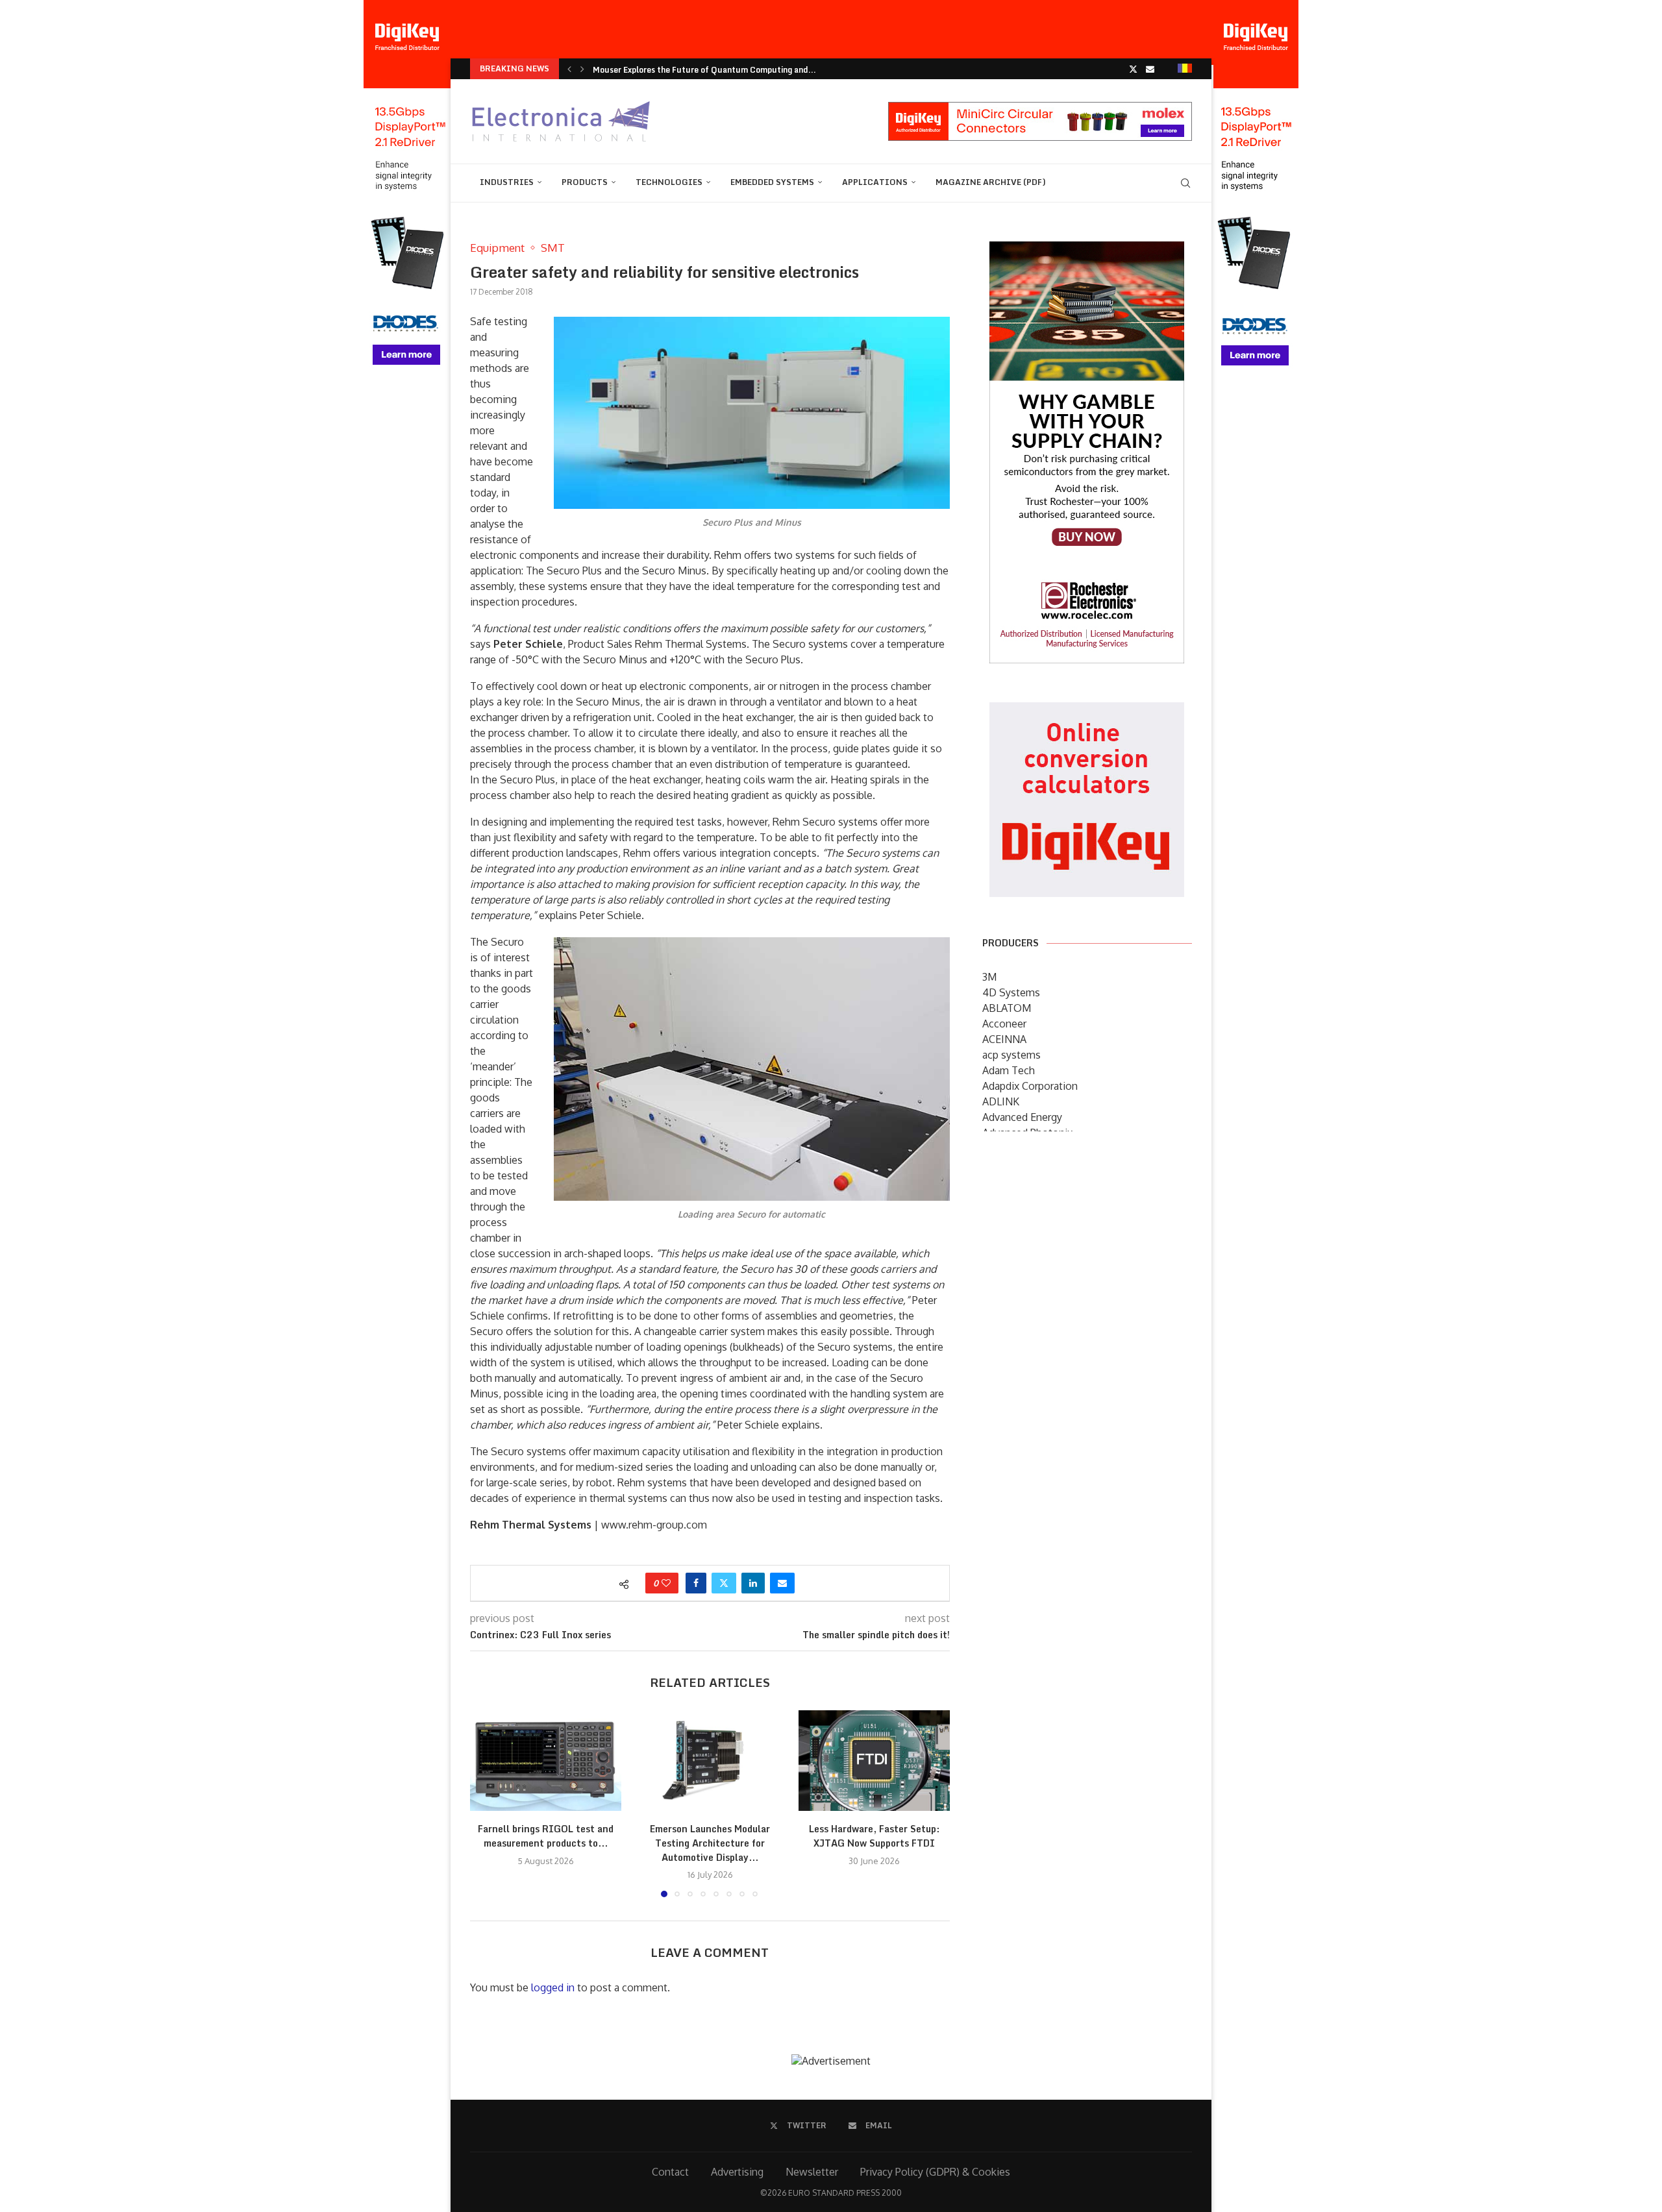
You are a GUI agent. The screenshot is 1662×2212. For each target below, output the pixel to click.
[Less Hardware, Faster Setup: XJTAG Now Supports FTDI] (874, 1761)
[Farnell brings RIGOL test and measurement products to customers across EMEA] (546, 1761)
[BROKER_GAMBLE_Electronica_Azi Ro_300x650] (1087, 251)
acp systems (1011, 1055)
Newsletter (812, 2172)
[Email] (1150, 69)
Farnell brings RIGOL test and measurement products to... (546, 1836)
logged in (553, 1987)
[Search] (1185, 183)
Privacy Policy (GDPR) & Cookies (935, 2172)
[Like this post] (666, 1583)
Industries (507, 182)
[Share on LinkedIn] (753, 1583)
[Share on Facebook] (696, 1583)
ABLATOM (1007, 1008)
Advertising (737, 2172)
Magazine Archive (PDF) (991, 182)
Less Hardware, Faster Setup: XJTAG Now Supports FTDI (874, 1836)
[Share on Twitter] (724, 1583)
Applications (875, 182)
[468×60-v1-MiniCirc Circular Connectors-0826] (1040, 108)
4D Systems (1011, 992)
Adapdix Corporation (1030, 1086)
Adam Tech (1009, 1070)
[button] (569, 69)
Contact (670, 2172)
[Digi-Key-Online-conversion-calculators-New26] (1087, 711)
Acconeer (1004, 1024)
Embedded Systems (772, 182)
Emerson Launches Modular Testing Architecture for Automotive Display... (710, 1843)
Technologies (669, 182)
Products (585, 182)
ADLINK (1001, 1101)
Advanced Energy (1022, 1117)
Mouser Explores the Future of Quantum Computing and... (704, 70)
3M (989, 977)
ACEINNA (1004, 1039)
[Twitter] (1133, 69)
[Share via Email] (782, 1583)
